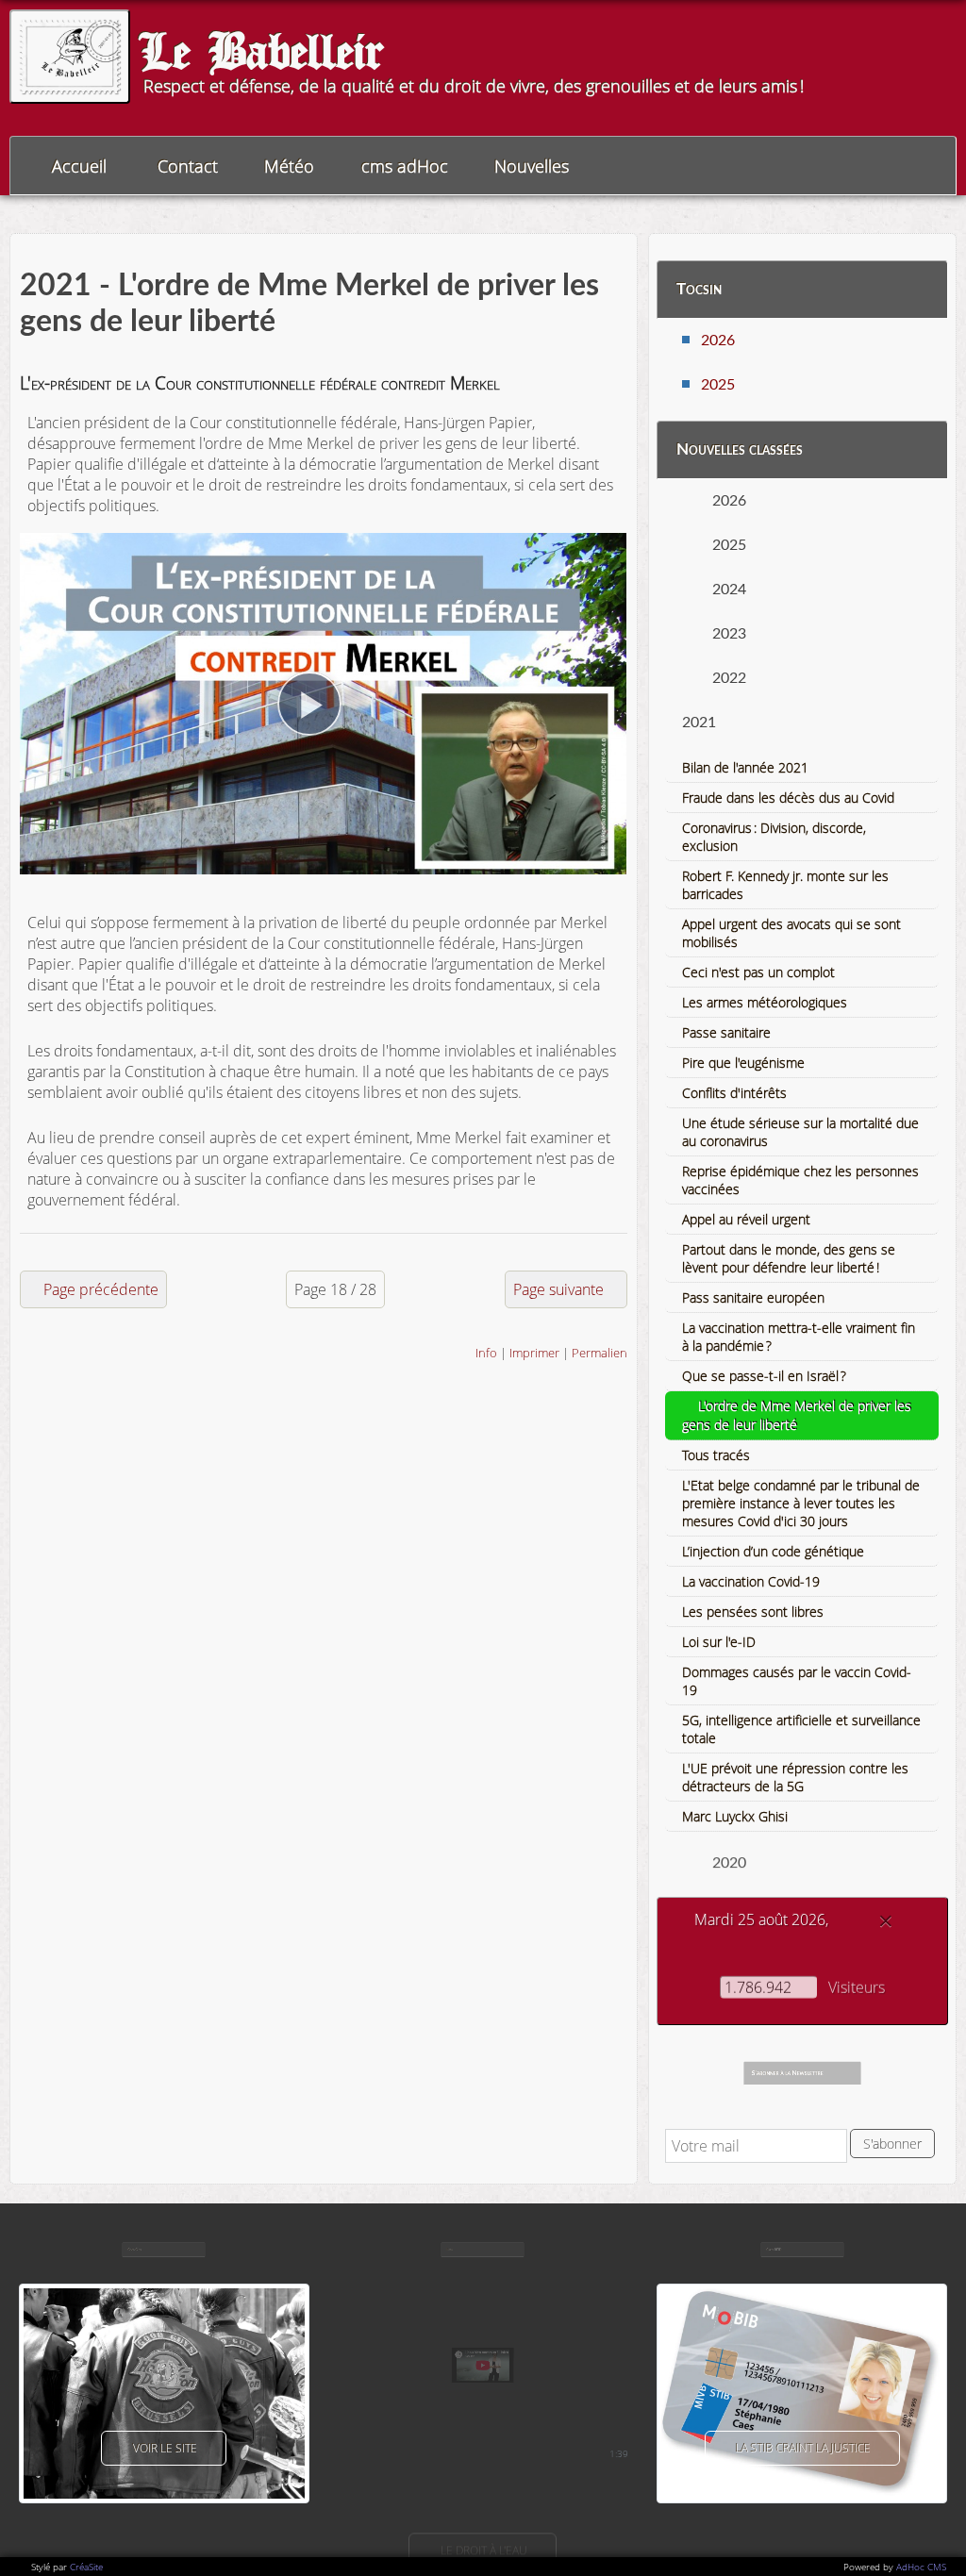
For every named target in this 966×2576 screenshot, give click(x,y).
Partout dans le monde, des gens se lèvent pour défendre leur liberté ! (789, 1258)
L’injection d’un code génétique (773, 1551)
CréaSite (86, 2567)
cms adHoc (405, 166)
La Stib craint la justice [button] (803, 2448)
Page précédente (101, 1289)
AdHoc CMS (921, 2567)
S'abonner (892, 2144)
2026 (718, 341)
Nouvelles (532, 166)
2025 (718, 385)
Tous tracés (716, 1455)
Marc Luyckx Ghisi (735, 1816)
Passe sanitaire (726, 1032)
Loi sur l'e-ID (719, 1642)
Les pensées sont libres (753, 1612)
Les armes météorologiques (765, 1002)
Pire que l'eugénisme (743, 1063)
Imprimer (534, 1353)
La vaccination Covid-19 (751, 1581)
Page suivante (558, 1289)
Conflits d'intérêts (734, 1093)
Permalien (600, 1353)
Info (486, 1353)
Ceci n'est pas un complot (758, 972)
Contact (188, 166)
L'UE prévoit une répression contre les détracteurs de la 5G (795, 1777)
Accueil (79, 166)
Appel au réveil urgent (746, 1219)
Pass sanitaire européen (753, 1297)
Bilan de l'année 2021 (745, 767)
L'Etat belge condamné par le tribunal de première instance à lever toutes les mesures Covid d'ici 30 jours (801, 1503)
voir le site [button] (165, 2448)
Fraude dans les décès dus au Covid (788, 798)
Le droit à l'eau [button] (484, 2550)
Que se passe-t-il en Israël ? (764, 1376)
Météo (289, 166)
